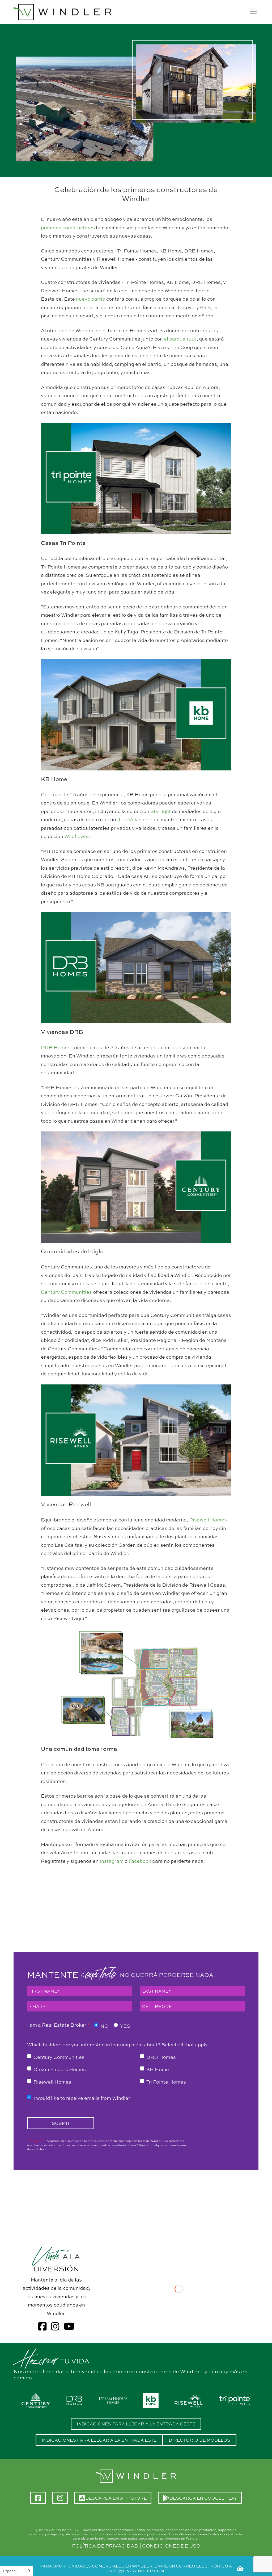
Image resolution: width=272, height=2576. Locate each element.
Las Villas (130, 819)
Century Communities (66, 1292)
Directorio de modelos (199, 2440)
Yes (125, 2026)
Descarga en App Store (118, 2500)
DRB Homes (56, 1047)
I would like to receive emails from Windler (82, 2098)
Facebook (140, 1861)
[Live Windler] (63, 12)
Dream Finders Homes (60, 2069)
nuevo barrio (91, 299)
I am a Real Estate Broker (59, 2025)
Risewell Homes (208, 1520)
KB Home (158, 2069)
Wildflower (76, 836)
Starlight (161, 811)
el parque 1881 (180, 339)
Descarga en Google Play (206, 2500)
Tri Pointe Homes (166, 2082)
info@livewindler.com (136, 2571)
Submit (61, 2123)
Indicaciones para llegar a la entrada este (99, 2440)
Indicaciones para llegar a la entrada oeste (136, 2424)
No (104, 2026)
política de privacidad (105, 2546)
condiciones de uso (171, 2546)
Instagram (112, 1861)
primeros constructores (68, 227)
